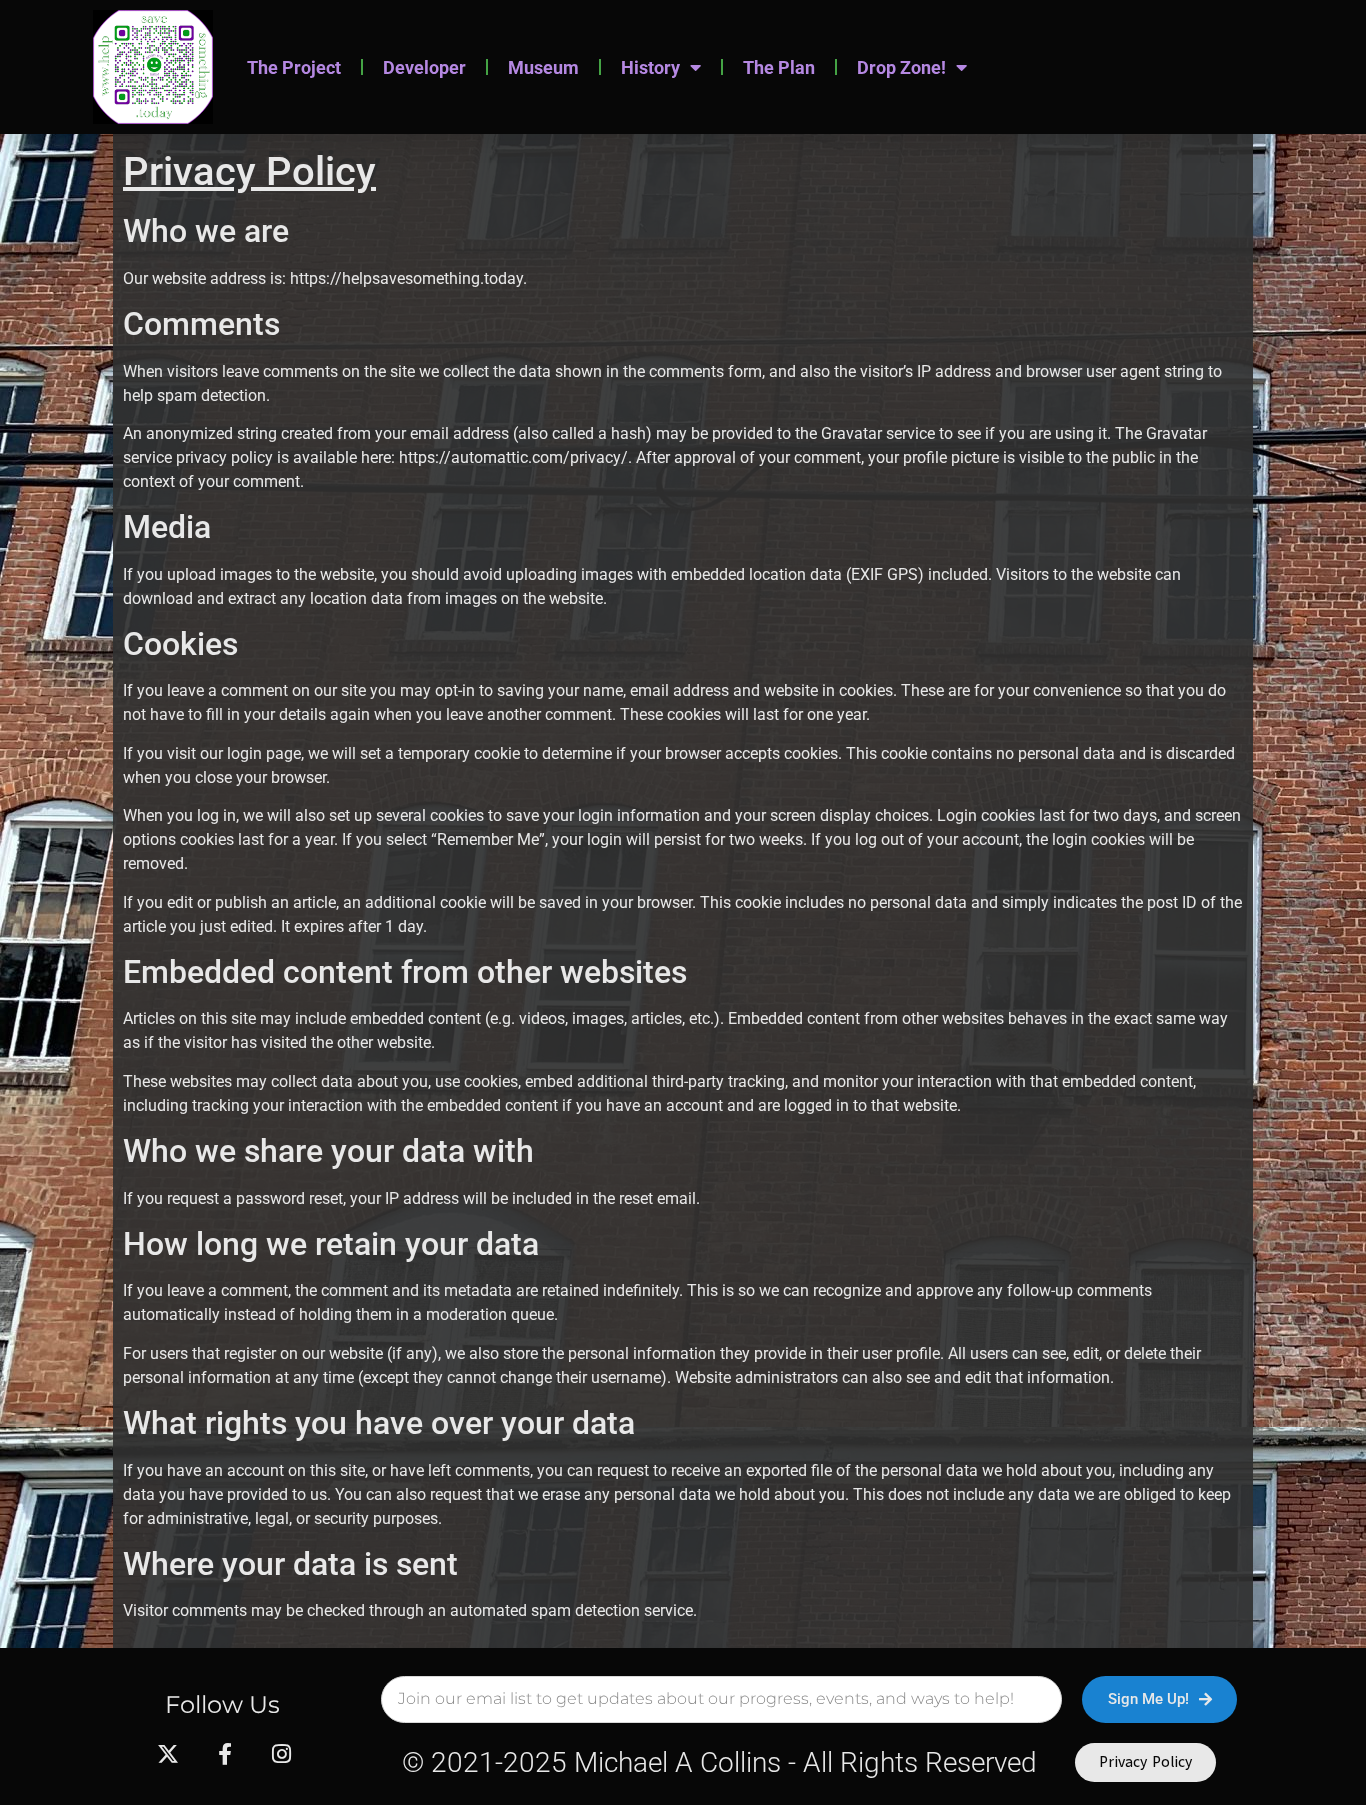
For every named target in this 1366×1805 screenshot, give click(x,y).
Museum (543, 67)
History (650, 67)
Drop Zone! (901, 67)
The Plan (779, 67)
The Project (294, 67)
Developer (424, 67)
